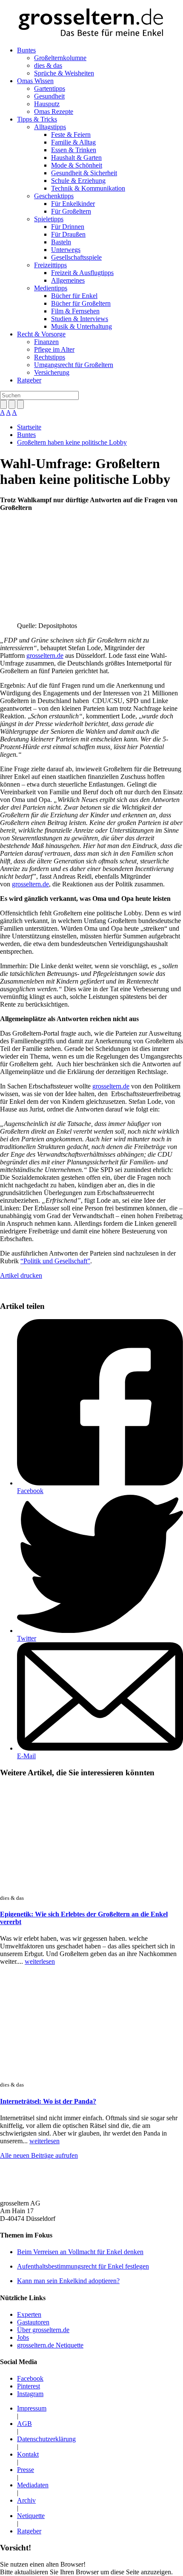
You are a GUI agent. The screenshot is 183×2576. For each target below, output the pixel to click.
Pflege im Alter (54, 349)
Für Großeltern (71, 211)
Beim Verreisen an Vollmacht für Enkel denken (80, 2252)
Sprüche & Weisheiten (64, 73)
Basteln (61, 242)
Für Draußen (68, 234)
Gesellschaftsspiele (76, 257)
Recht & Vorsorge (41, 334)
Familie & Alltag (73, 142)
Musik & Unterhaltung (81, 326)
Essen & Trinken (74, 150)
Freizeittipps (50, 265)
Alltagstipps (50, 127)
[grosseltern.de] (91, 23)
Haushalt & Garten (76, 158)
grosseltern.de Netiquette (50, 2345)
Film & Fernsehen (75, 311)
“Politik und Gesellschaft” (55, 1261)
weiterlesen (40, 1961)
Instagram (30, 2394)
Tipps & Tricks (37, 119)
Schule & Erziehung (78, 181)
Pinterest (29, 2386)
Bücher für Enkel (74, 296)
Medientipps (51, 288)
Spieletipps (49, 219)
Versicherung (52, 372)
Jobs (23, 2337)
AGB (24, 2424)
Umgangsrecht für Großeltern (74, 365)
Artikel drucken (21, 1275)
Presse (26, 2470)
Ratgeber (29, 380)
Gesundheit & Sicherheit (84, 173)
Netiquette (31, 2516)
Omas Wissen (35, 81)
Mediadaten (33, 2485)
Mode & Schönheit (77, 165)
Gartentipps (50, 88)
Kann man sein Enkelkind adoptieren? (68, 2281)
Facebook (30, 1491)
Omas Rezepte (54, 111)
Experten (29, 2314)
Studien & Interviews (80, 319)
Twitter (27, 1638)
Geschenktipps (54, 196)
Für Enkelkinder (73, 204)
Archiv (26, 2500)
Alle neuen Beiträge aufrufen (39, 2155)
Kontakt (28, 2454)
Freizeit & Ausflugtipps (82, 273)
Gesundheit (49, 96)
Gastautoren (33, 2322)
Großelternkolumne (60, 58)
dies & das (48, 65)
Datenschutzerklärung (46, 2439)
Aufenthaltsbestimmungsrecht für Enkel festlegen (83, 2266)
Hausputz (47, 104)
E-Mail (26, 1756)
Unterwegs (66, 250)
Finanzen (46, 342)
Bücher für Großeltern (81, 303)
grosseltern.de (45, 656)
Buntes (26, 50)
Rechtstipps (50, 357)
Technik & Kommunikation (88, 188)
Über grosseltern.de (43, 2330)
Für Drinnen (68, 227)
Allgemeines (68, 280)
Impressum (32, 2408)
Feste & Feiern (71, 135)
